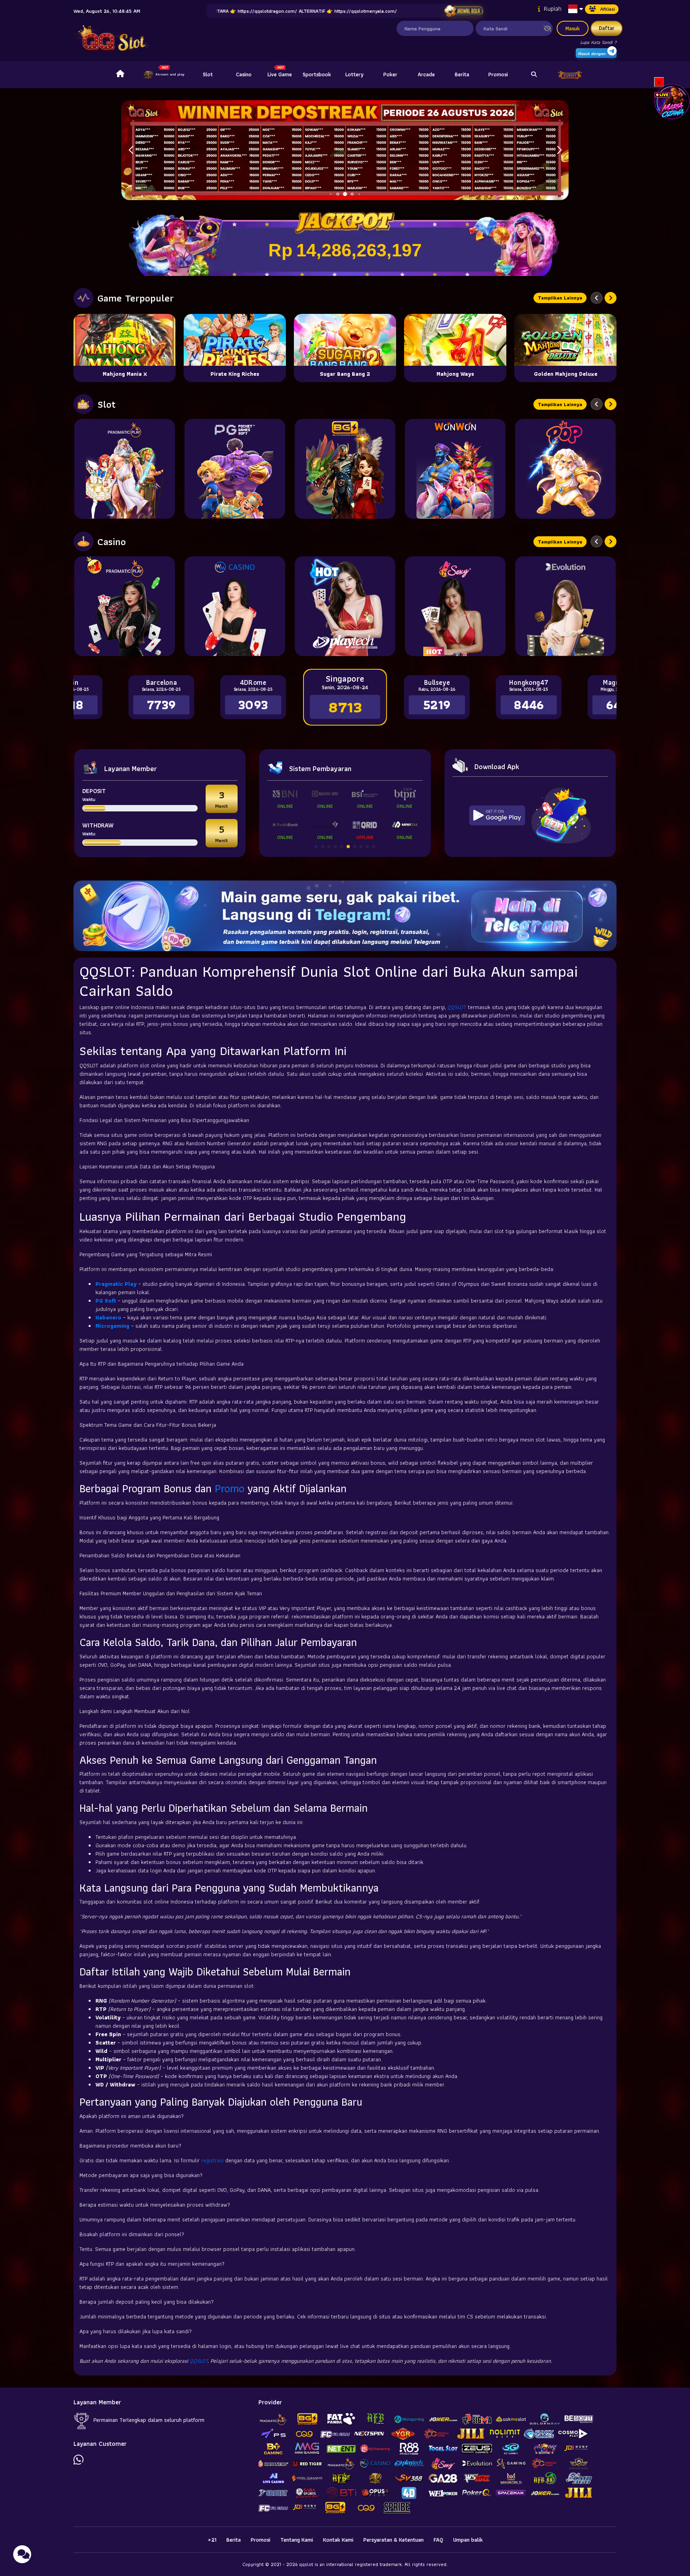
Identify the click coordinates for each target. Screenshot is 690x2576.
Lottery (354, 74)
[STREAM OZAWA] (672, 101)
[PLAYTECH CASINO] (345, 606)
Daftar (607, 28)
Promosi (498, 74)
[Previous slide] (597, 298)
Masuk (573, 28)
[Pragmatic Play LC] (125, 606)
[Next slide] (611, 298)
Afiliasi (608, 9)
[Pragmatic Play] (125, 469)
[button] (559, 150)
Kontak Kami (338, 2540)
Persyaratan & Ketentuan (394, 2540)
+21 (212, 2540)
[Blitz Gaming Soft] (345, 469)
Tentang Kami (297, 2540)
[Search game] (534, 75)
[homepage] (120, 75)
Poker (390, 74)
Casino (244, 74)
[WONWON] (455, 469)
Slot (208, 74)
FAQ (438, 2540)
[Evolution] (565, 606)
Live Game (280, 74)
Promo (230, 1488)
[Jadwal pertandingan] (463, 11)
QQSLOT (457, 1007)
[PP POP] (565, 469)
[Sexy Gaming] (455, 606)
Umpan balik (468, 2540)
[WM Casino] (235, 606)
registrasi (212, 2160)
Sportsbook (317, 74)
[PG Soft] (235, 469)
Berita (462, 74)
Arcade (426, 74)
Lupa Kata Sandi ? (598, 42)
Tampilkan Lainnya (560, 298)
